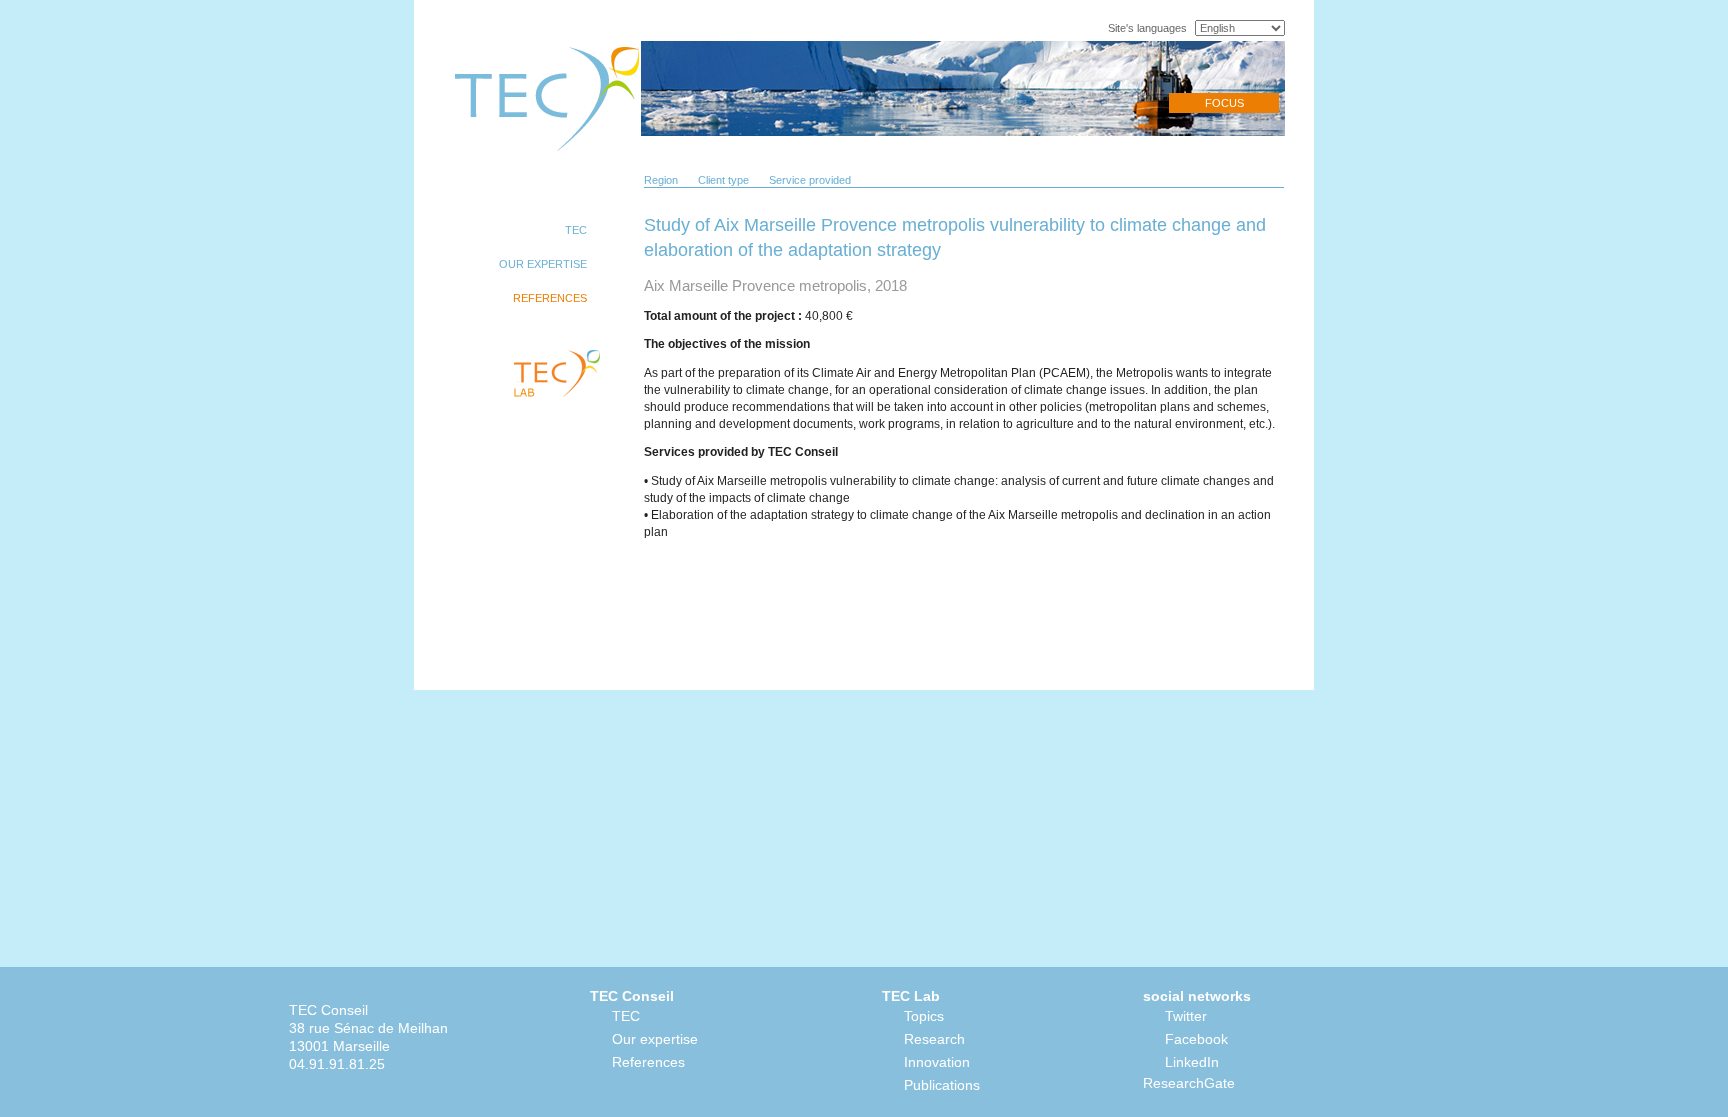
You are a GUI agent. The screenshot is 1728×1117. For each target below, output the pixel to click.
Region (661, 180)
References (648, 1062)
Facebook (1196, 1039)
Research (934, 1039)
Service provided (810, 180)
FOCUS (1224, 103)
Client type (723, 180)
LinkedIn (1192, 1062)
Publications (942, 1085)
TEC (626, 1016)
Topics (924, 1016)
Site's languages (1147, 28)
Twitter (1186, 1016)
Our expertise (655, 1039)
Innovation (937, 1062)
